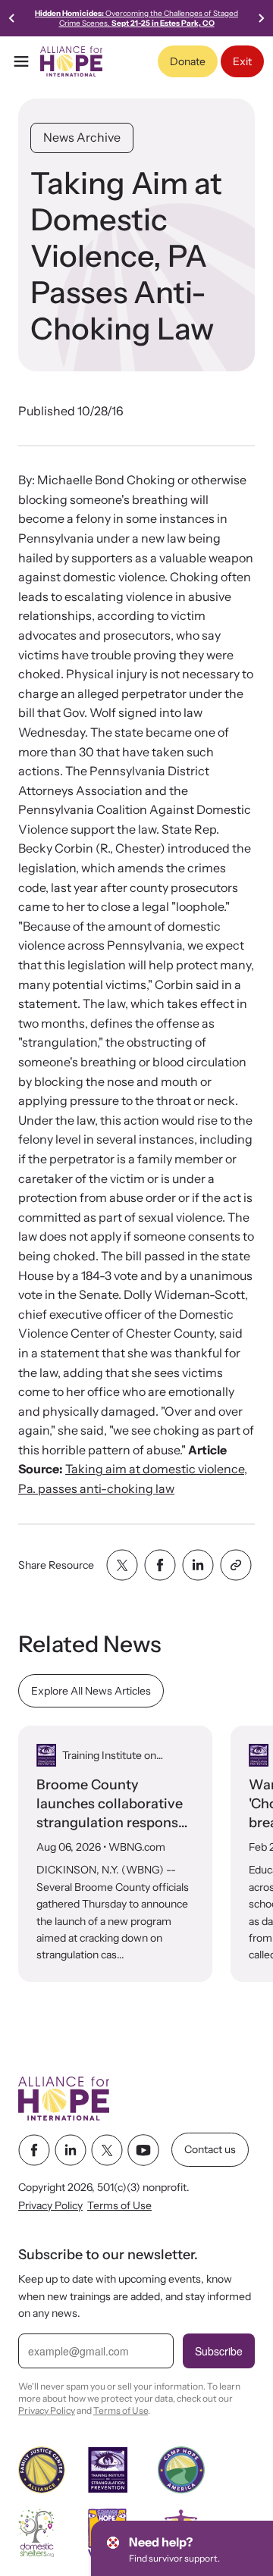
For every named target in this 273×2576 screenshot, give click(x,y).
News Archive (82, 137)
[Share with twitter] (122, 1565)
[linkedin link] (71, 2150)
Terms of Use (119, 2205)
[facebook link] (34, 2150)
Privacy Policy (50, 2205)
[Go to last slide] (12, 18)
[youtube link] (143, 2150)
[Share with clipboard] (236, 1565)
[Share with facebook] (160, 1565)
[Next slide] (261, 18)
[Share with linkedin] (198, 1565)
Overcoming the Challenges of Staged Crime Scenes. (136, 18)
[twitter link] (107, 2150)
